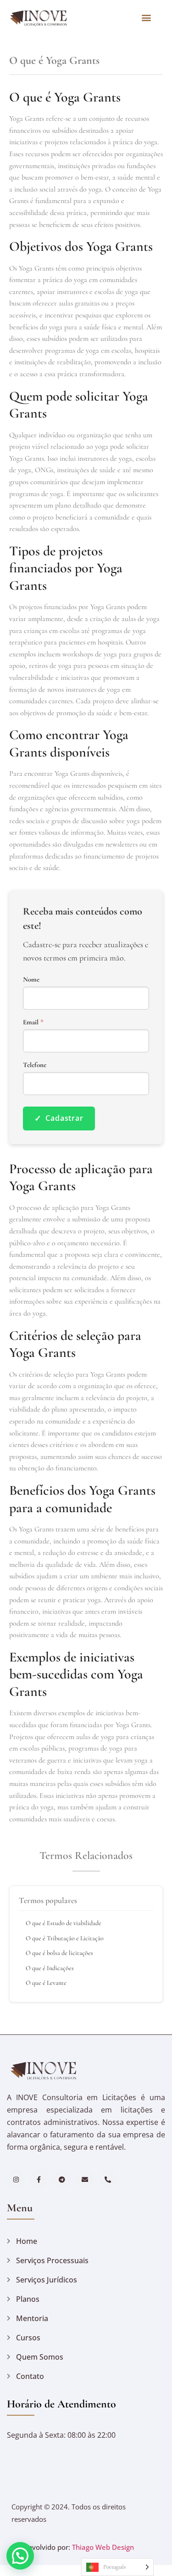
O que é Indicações (50, 1968)
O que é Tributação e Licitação (65, 1938)
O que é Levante (46, 1983)
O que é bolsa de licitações (59, 1953)
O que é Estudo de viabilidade (64, 1923)
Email (33, 1022)
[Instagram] (16, 2179)
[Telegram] (62, 2179)
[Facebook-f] (39, 2179)
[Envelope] (85, 2179)
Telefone (35, 1065)
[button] (146, 17)
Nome (31, 980)
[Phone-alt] (108, 2179)
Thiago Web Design (103, 2547)
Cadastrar (59, 1118)
